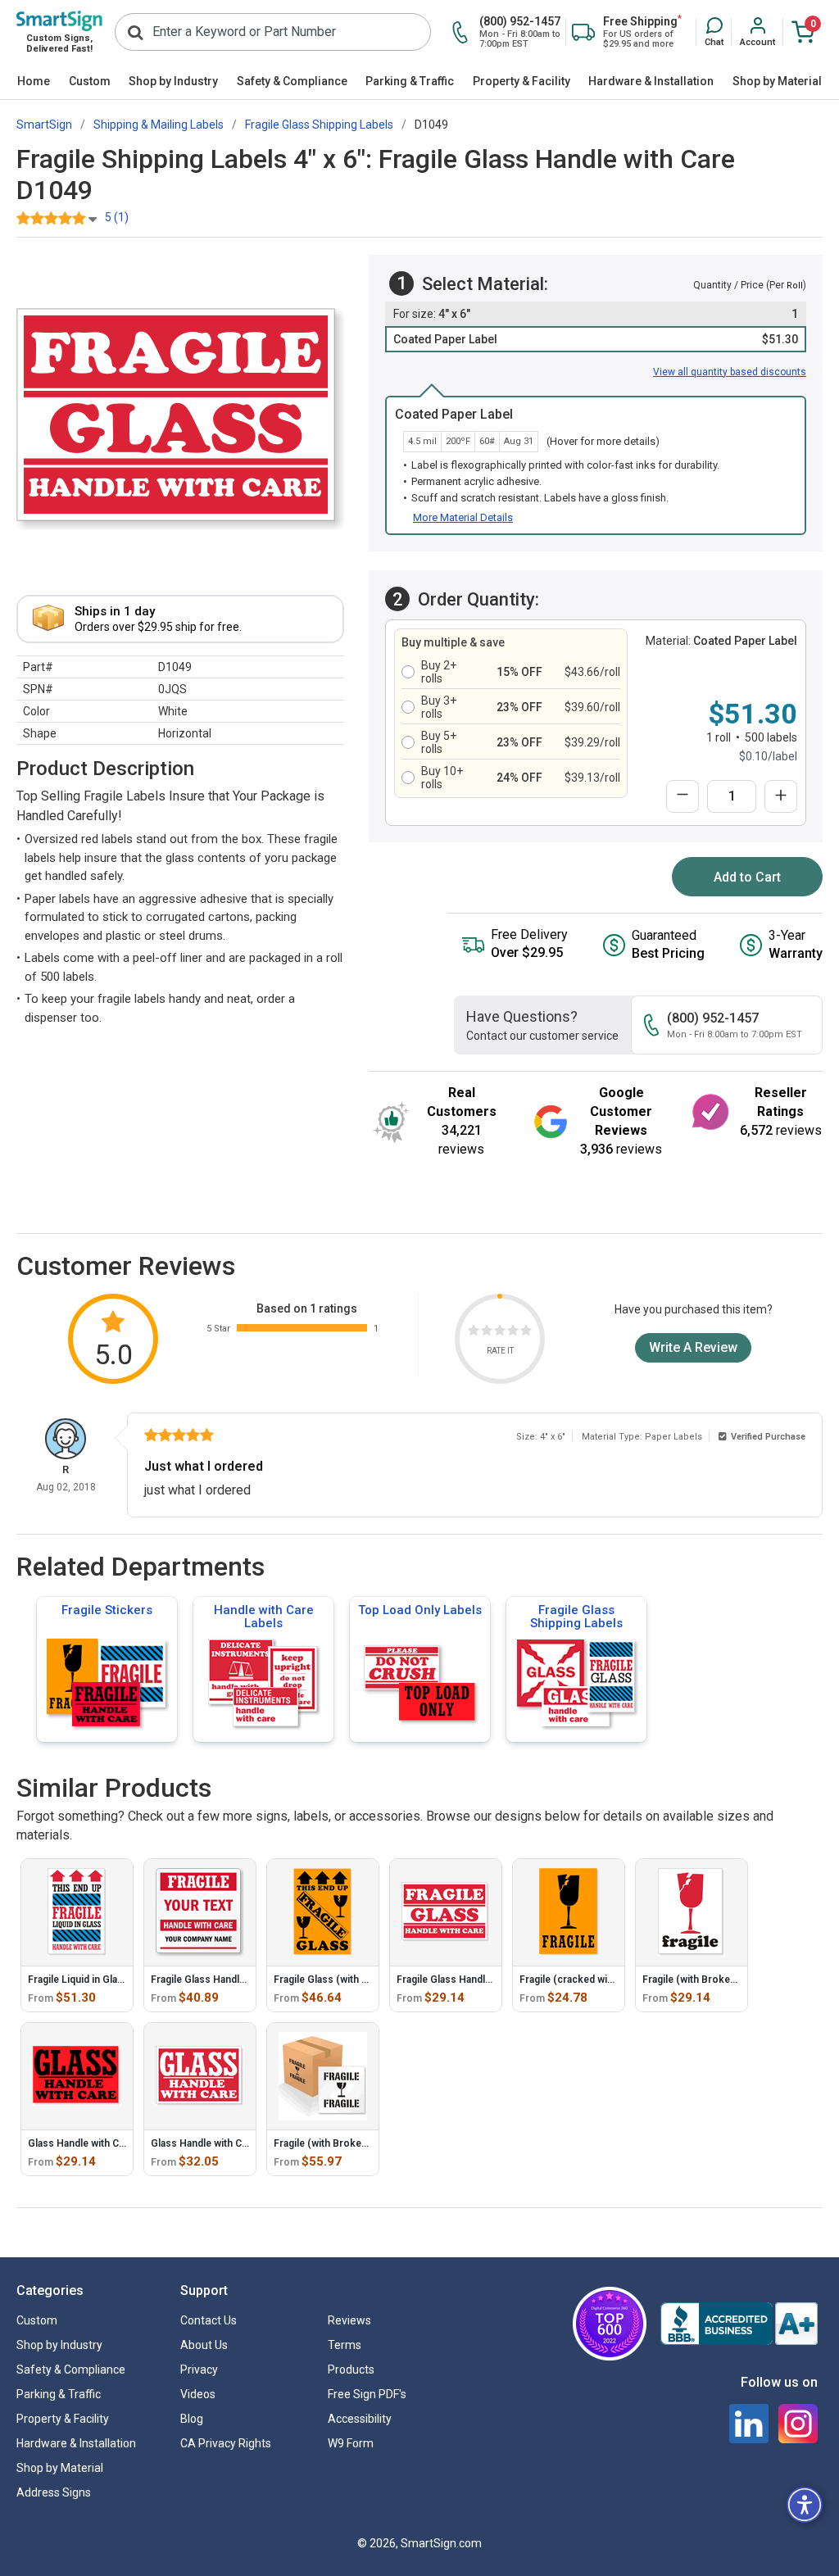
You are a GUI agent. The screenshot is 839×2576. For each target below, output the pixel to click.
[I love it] (526, 1333)
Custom (90, 81)
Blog (192, 2419)
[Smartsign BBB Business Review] (739, 2324)
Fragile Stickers (107, 1610)
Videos (198, 2394)
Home (34, 81)
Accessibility (360, 2419)
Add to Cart (747, 877)
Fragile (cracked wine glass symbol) (603, 1980)
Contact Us (209, 2320)
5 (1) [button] (117, 217)
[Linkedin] (749, 2424)
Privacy (199, 2370)
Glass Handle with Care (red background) (245, 2143)
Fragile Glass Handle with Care (466, 1980)
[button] (714, 33)
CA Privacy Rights (226, 2443)
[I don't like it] (487, 1333)
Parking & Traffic (410, 81)
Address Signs (54, 2492)
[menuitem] (34, 82)
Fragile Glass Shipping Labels (576, 1617)
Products (351, 2370)
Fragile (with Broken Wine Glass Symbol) (737, 1980)
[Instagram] (798, 2424)
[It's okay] (500, 1333)
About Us (204, 2345)
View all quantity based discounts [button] (730, 372)
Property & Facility (522, 81)
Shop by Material (777, 81)
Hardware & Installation (651, 81)
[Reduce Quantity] (683, 796)
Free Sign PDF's (367, 2394)
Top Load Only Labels (420, 1610)
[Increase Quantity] (781, 796)
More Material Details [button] (463, 517)
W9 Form (351, 2443)
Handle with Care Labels (264, 1617)
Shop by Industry (173, 81)
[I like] (513, 1333)
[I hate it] (474, 1333)
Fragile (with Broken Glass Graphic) (356, 2143)
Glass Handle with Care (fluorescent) (113, 2143)
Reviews (349, 2320)
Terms (345, 2345)
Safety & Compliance (292, 81)
